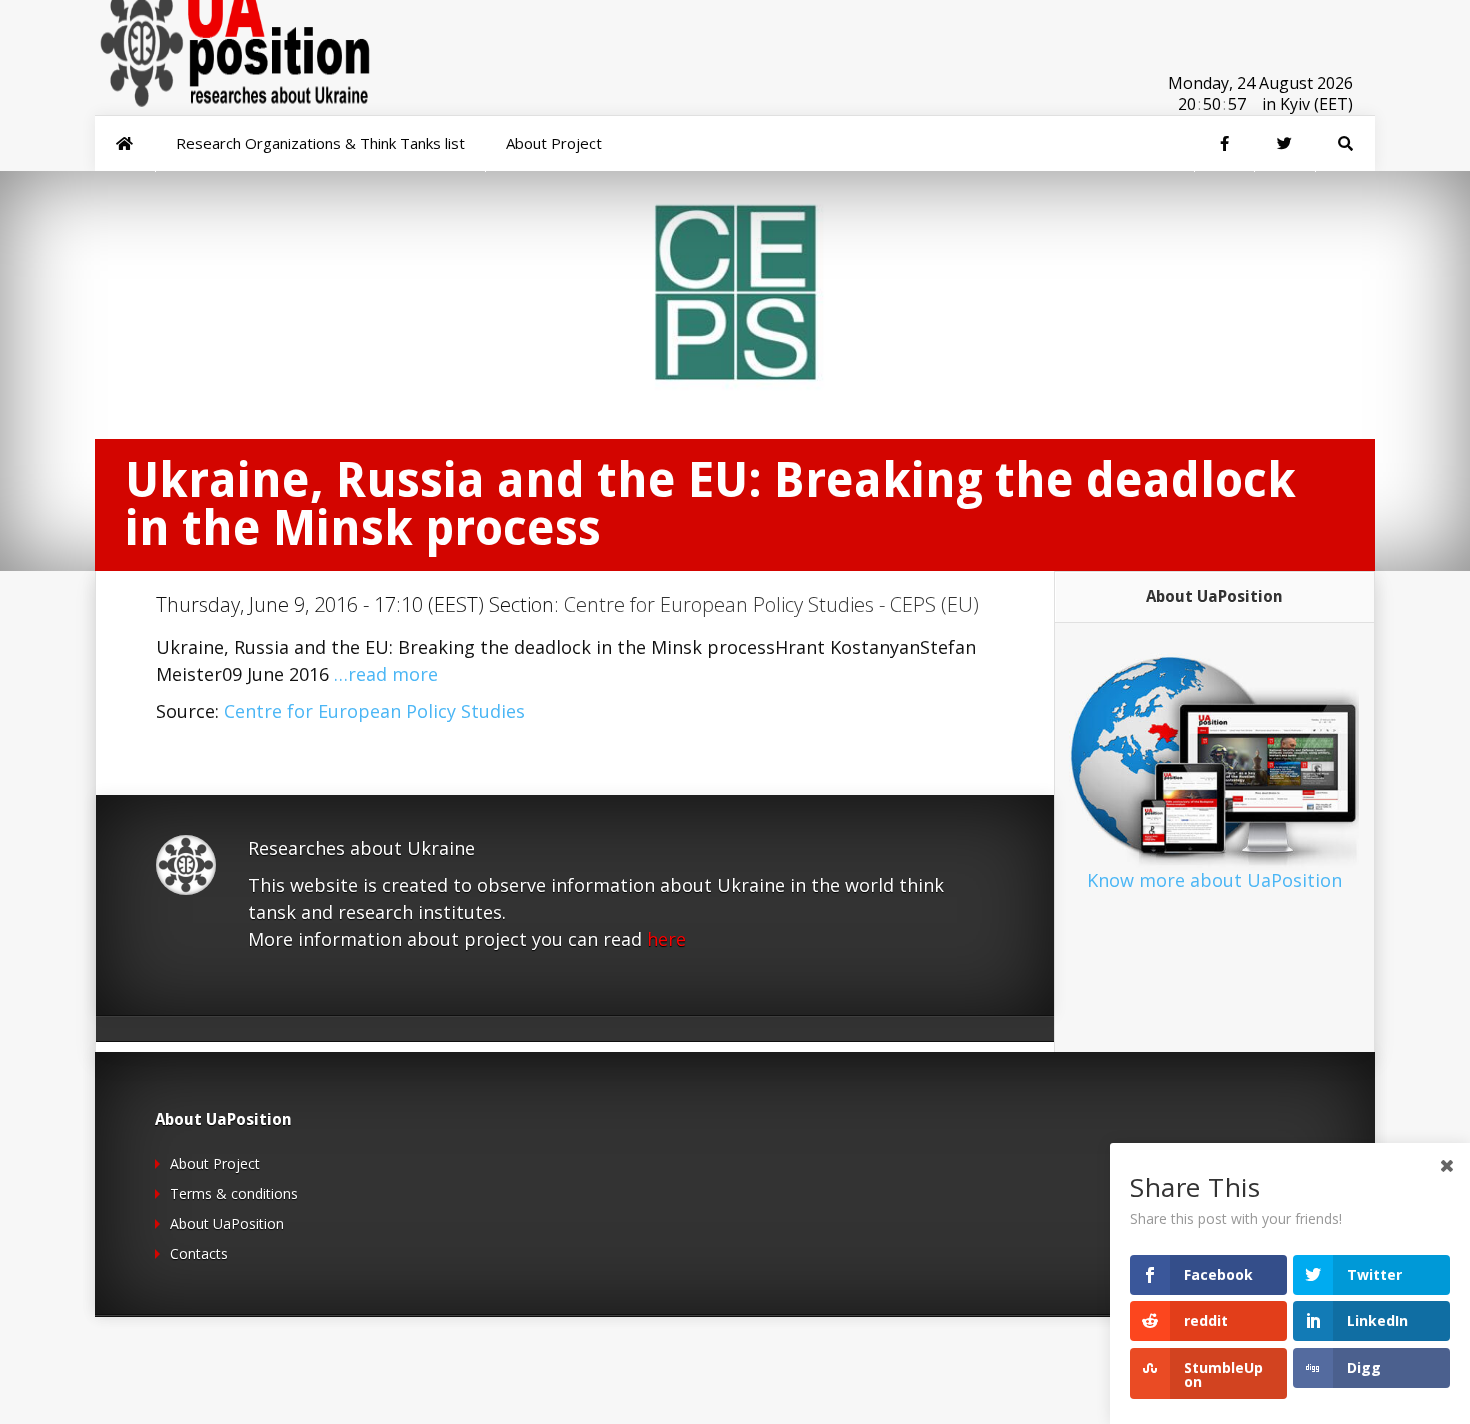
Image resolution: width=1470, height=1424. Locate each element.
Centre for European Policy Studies (374, 711)
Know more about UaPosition (1214, 880)
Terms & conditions (234, 1193)
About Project (215, 1163)
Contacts (199, 1253)
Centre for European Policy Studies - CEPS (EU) (771, 604)
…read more (386, 674)
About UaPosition (227, 1223)
